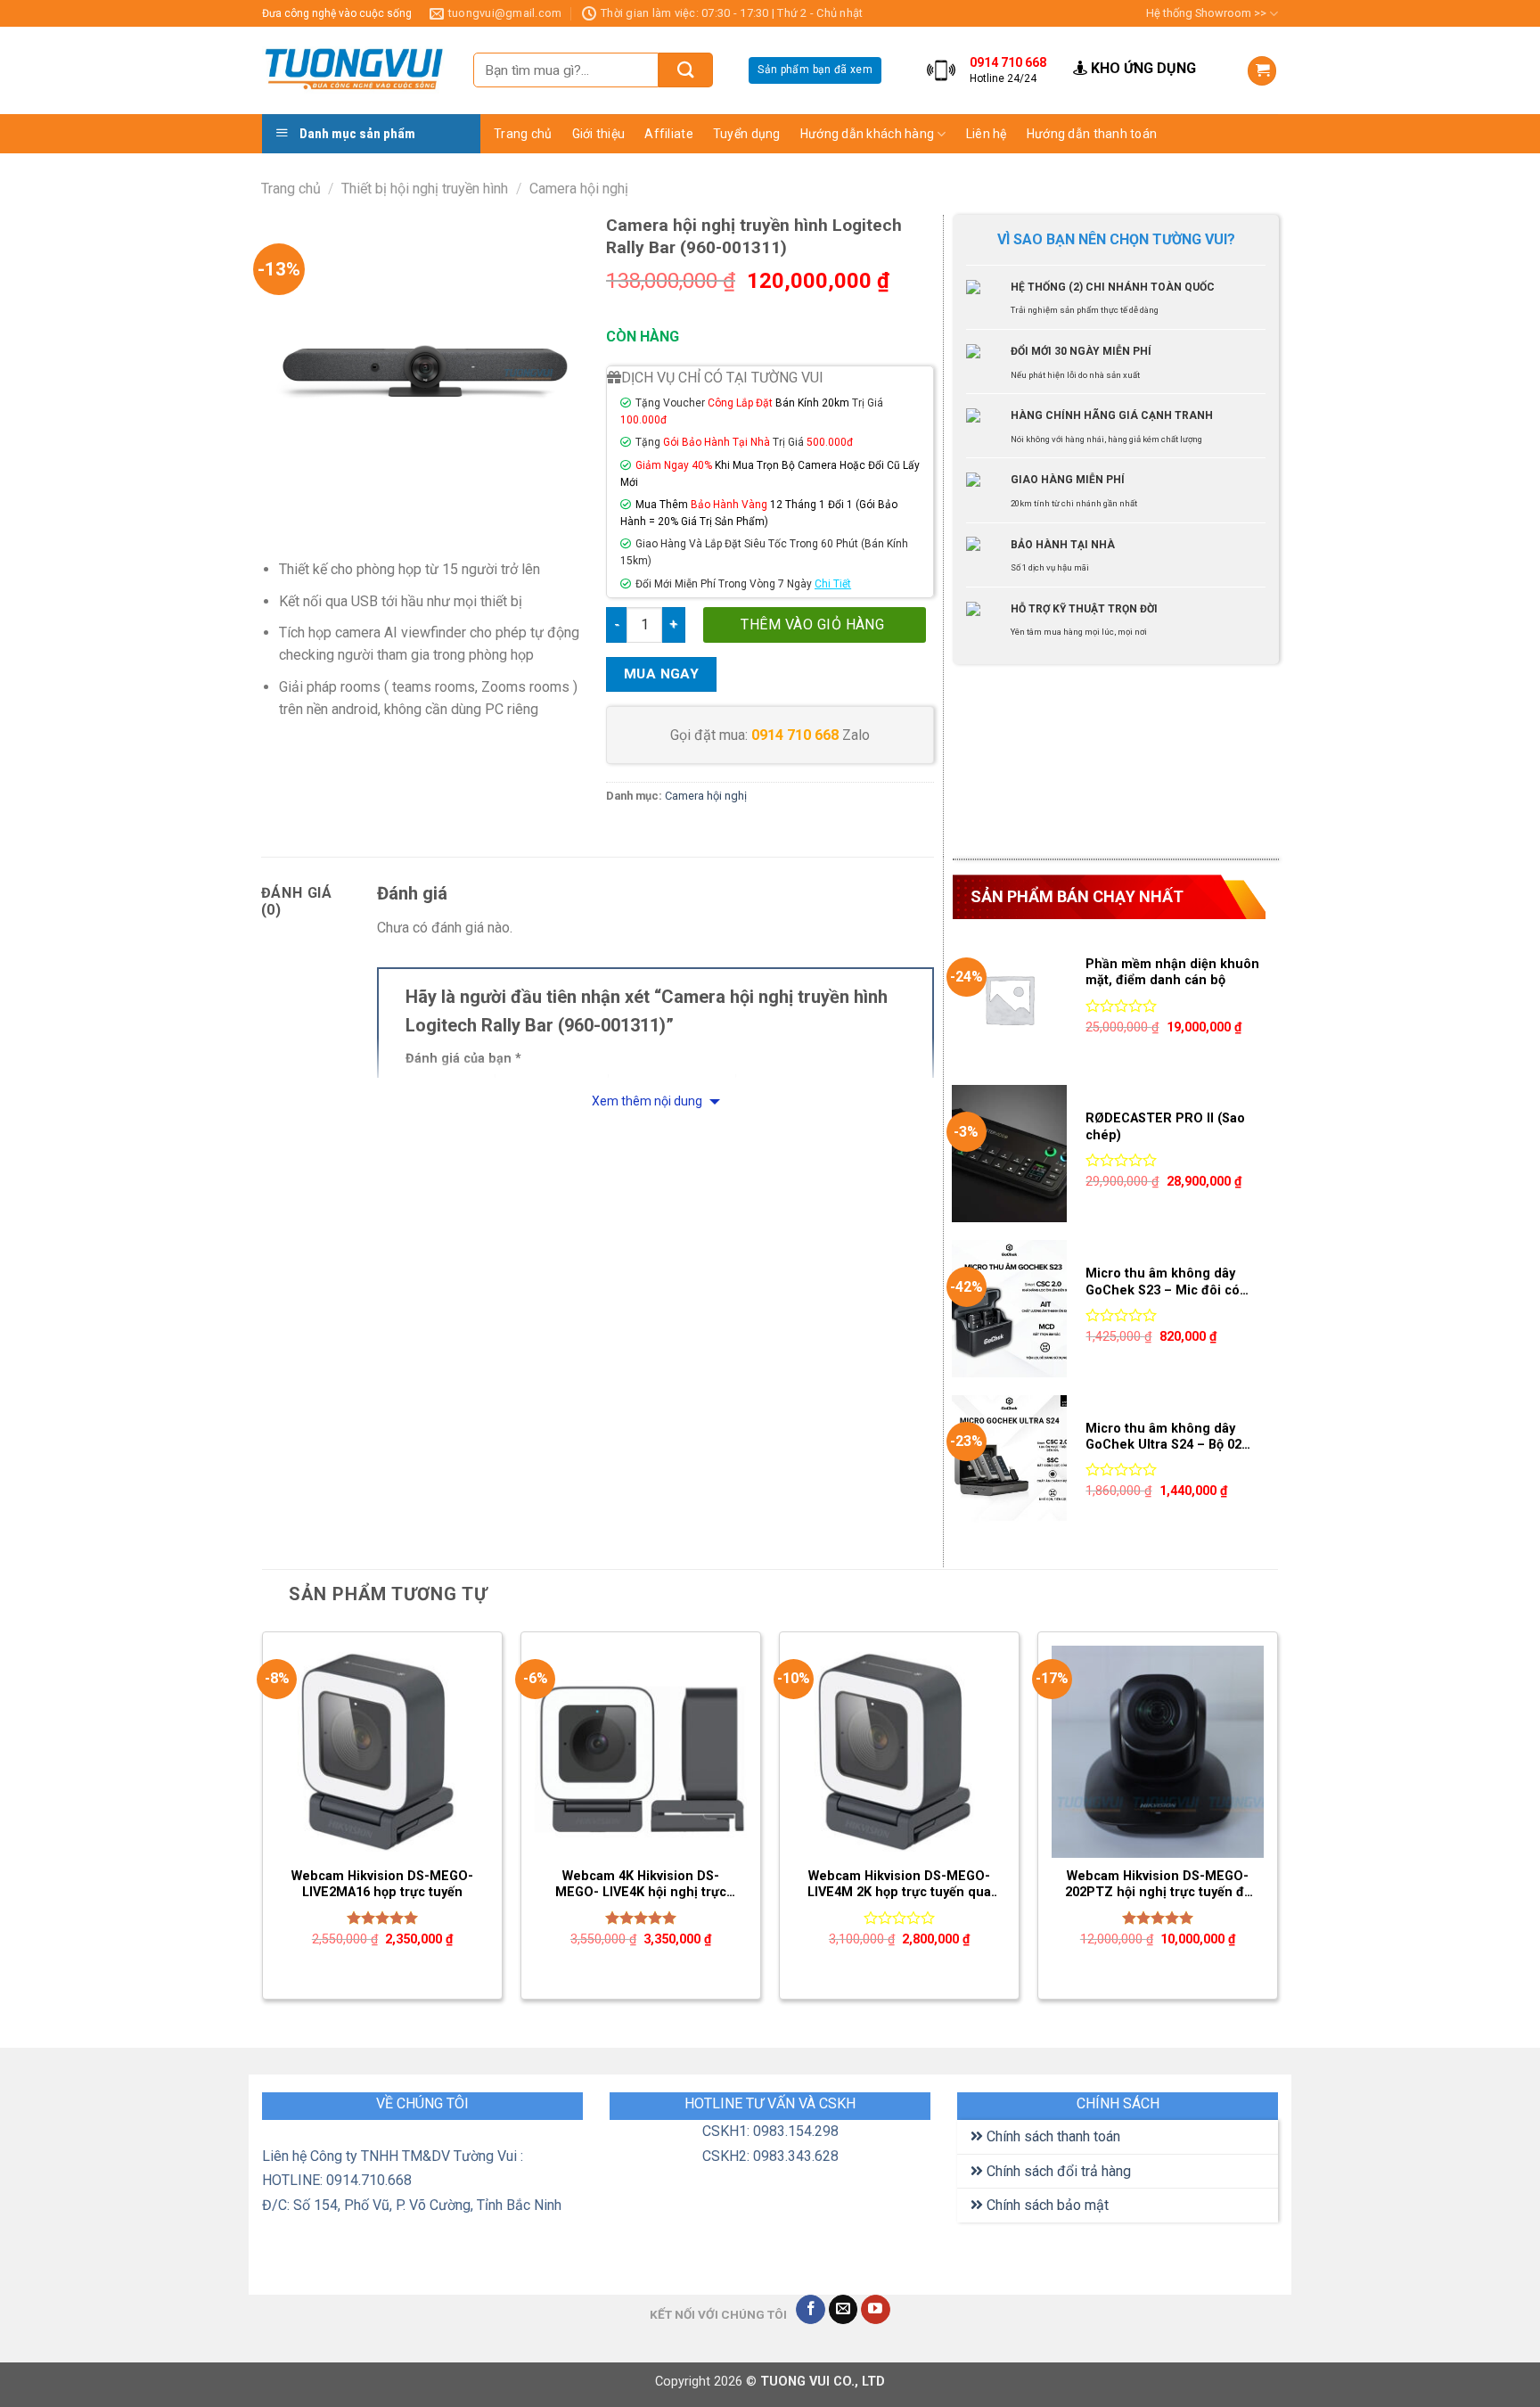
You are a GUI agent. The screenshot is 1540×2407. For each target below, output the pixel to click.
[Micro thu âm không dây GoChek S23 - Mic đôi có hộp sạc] (1009, 1309)
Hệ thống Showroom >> (1206, 13)
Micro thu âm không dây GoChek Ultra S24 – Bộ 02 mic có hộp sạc (1163, 1438)
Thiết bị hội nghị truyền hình (425, 189)
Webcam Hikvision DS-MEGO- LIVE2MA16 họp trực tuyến (382, 1885)
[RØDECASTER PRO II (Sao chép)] (1009, 1154)
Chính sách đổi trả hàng (1057, 2171)
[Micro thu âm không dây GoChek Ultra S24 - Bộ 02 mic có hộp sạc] (1009, 1464)
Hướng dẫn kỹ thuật (1030, 201)
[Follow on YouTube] (876, 2310)
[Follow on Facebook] (811, 2310)
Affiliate (669, 134)
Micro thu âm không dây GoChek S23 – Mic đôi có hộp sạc (1163, 1282)
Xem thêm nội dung (648, 1101)
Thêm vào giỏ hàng (812, 624)
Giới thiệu (599, 134)
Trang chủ (523, 134)
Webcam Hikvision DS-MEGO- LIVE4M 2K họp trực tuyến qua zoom (899, 1885)
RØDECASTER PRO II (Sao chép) (1165, 1127)
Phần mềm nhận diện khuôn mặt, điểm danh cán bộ (1172, 973)
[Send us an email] (844, 2310)
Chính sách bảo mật (1046, 2205)
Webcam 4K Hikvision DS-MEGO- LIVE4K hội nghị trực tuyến (641, 1885)
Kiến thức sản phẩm (1030, 167)
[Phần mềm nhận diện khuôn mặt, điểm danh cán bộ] (1009, 999)
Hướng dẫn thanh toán (1092, 134)
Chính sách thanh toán (1052, 2136)
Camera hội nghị (579, 189)
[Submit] (686, 70)
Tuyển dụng (747, 134)
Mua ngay (662, 674)
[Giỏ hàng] (1262, 71)
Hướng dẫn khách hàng (868, 134)
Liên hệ (987, 134)
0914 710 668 (795, 735)
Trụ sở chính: (1347, 48)
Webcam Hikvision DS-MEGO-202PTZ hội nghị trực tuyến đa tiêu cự (1158, 1885)
